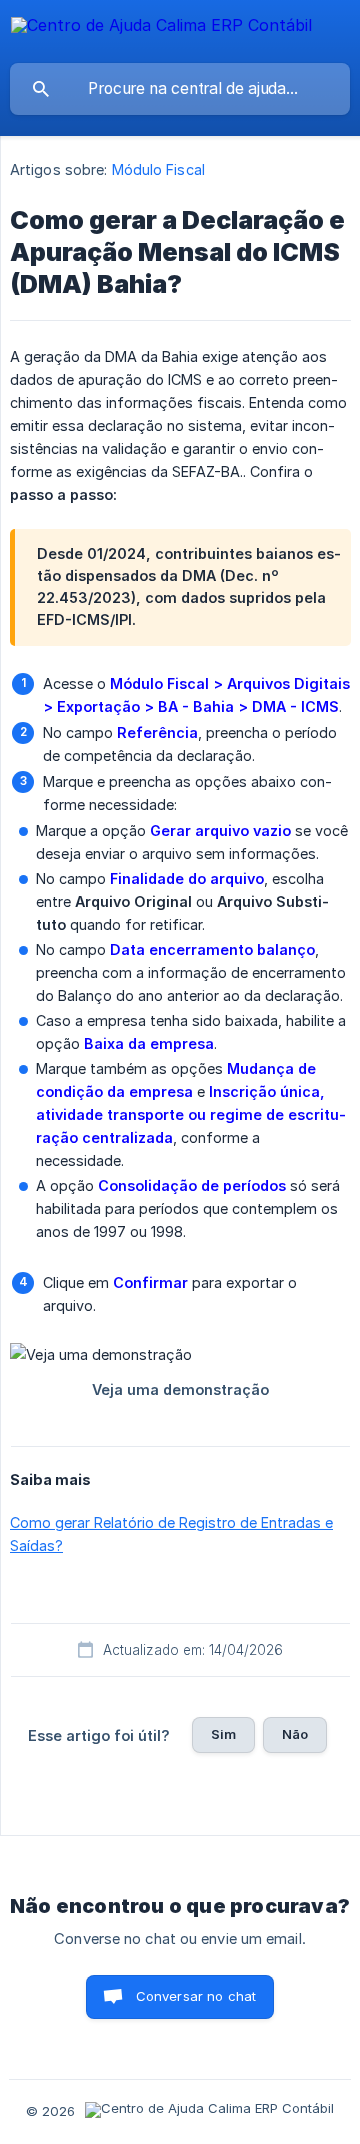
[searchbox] (180, 89)
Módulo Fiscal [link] (158, 169)
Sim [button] (223, 1734)
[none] (161, 28)
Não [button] (295, 1734)
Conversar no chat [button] (196, 1996)
